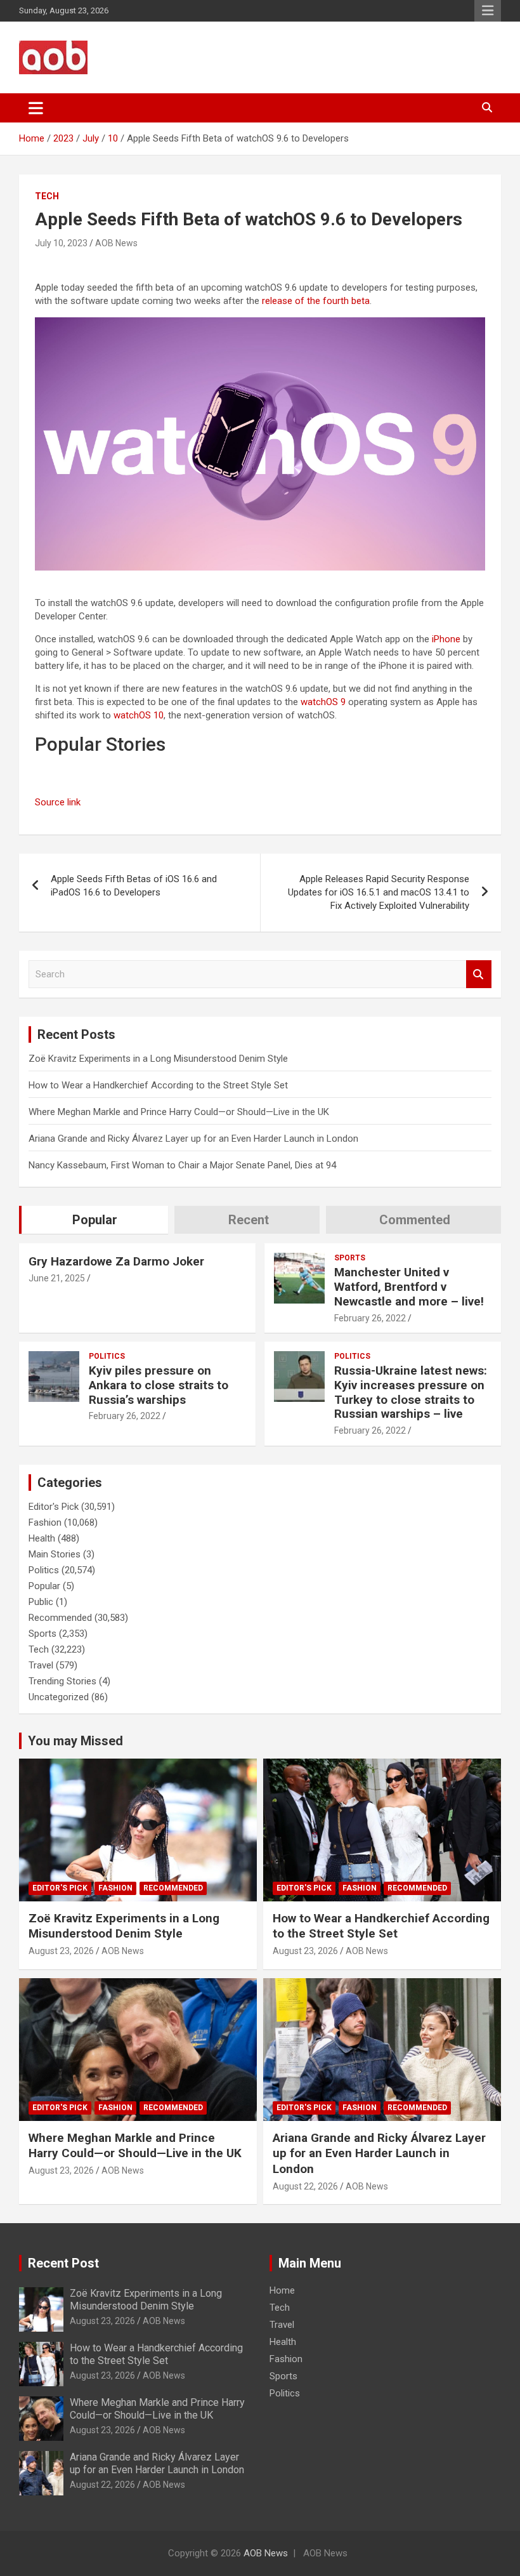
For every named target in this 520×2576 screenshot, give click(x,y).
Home (282, 2290)
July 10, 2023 (61, 243)
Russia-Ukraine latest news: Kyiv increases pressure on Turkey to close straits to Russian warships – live (411, 1392)
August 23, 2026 (61, 1951)
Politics (107, 1356)
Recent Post (63, 2263)
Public (41, 1602)
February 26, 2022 (370, 1318)
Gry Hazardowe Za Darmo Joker (116, 1261)
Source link (58, 802)
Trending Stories (62, 1681)
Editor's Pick (54, 1507)
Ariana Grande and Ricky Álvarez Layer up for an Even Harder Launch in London (193, 1139)
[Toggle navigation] (36, 108)
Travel (41, 1665)
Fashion (45, 1522)
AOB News (116, 243)
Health (42, 1538)
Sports (350, 1258)
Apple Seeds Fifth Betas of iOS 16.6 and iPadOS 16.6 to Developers (134, 886)
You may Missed (75, 1741)
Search (479, 974)
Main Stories (55, 1554)
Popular (44, 1586)
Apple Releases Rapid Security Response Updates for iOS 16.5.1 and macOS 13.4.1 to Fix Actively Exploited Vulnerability (379, 892)
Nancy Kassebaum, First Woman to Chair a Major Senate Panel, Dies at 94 (182, 1165)
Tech (47, 196)
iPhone (446, 639)
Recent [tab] (249, 1220)
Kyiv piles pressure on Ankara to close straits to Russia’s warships (159, 1385)
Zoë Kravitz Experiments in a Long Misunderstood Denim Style (158, 1059)
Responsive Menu (488, 11)
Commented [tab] (415, 1220)
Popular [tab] (95, 1220)
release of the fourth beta (316, 301)
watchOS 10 (139, 715)
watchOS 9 (323, 702)
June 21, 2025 (57, 1278)
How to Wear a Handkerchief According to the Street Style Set (158, 1085)
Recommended (60, 1618)
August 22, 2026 (305, 2186)
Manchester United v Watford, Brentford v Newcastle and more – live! (409, 1287)
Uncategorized (59, 1697)
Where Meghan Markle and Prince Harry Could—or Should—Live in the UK (179, 1112)
